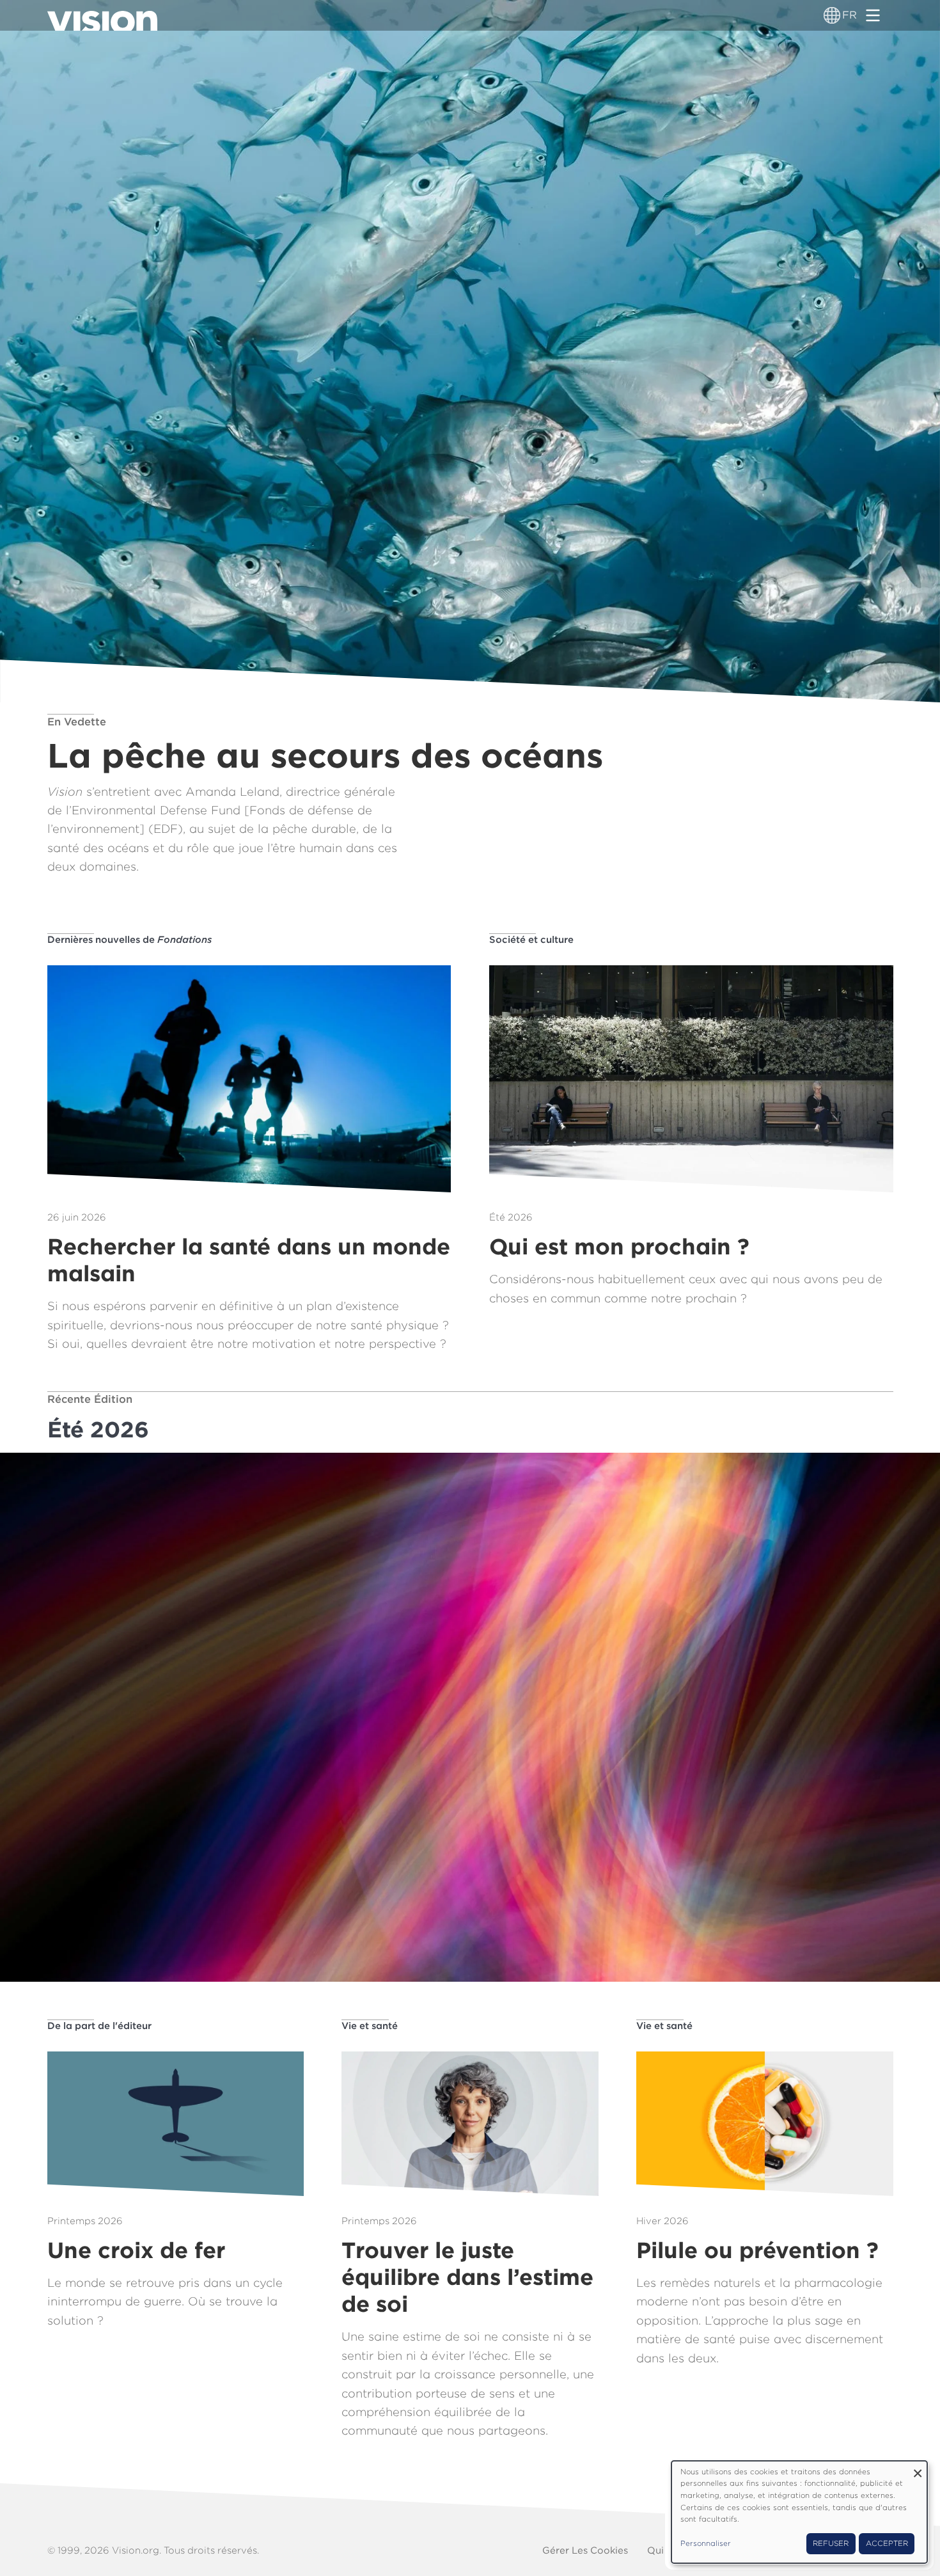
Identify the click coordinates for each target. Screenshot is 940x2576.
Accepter (887, 2543)
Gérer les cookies (585, 2550)
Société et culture (531, 940)
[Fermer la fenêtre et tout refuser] (918, 2469)
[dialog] (799, 2512)
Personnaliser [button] (706, 2543)
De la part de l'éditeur (99, 2026)
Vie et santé (370, 2026)
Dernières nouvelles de (129, 940)
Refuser (831, 2543)
